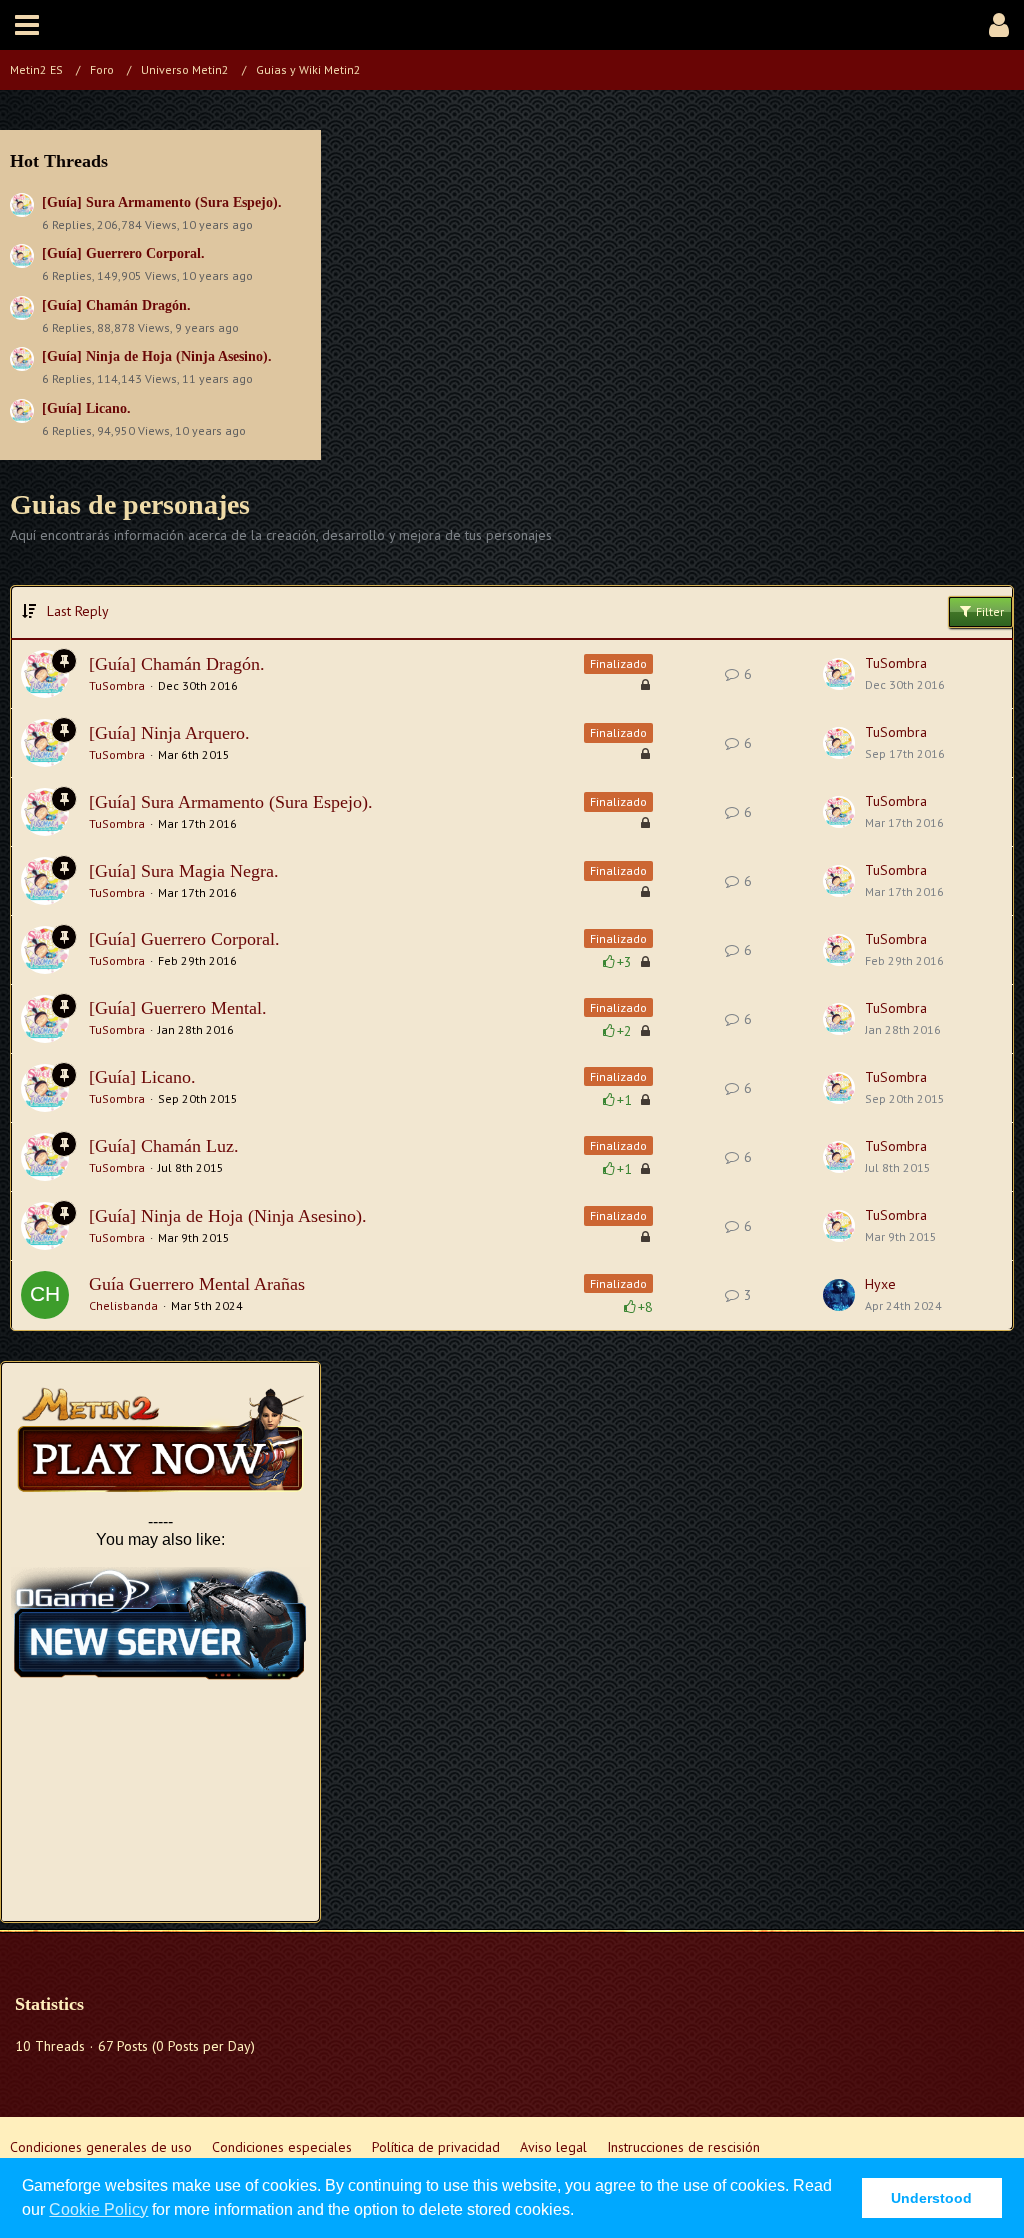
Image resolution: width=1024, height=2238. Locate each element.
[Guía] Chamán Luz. (164, 1146)
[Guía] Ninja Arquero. (169, 733)
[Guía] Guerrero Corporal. (123, 253)
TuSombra (117, 685)
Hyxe (880, 1284)
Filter (988, 611)
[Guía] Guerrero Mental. (178, 1008)
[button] (27, 25)
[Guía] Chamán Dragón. (116, 305)
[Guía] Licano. (86, 408)
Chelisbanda (123, 1305)
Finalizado (618, 663)
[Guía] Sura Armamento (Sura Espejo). (162, 202)
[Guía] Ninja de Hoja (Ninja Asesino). (157, 356)
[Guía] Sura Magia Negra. (184, 871)
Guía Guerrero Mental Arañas (197, 1284)
